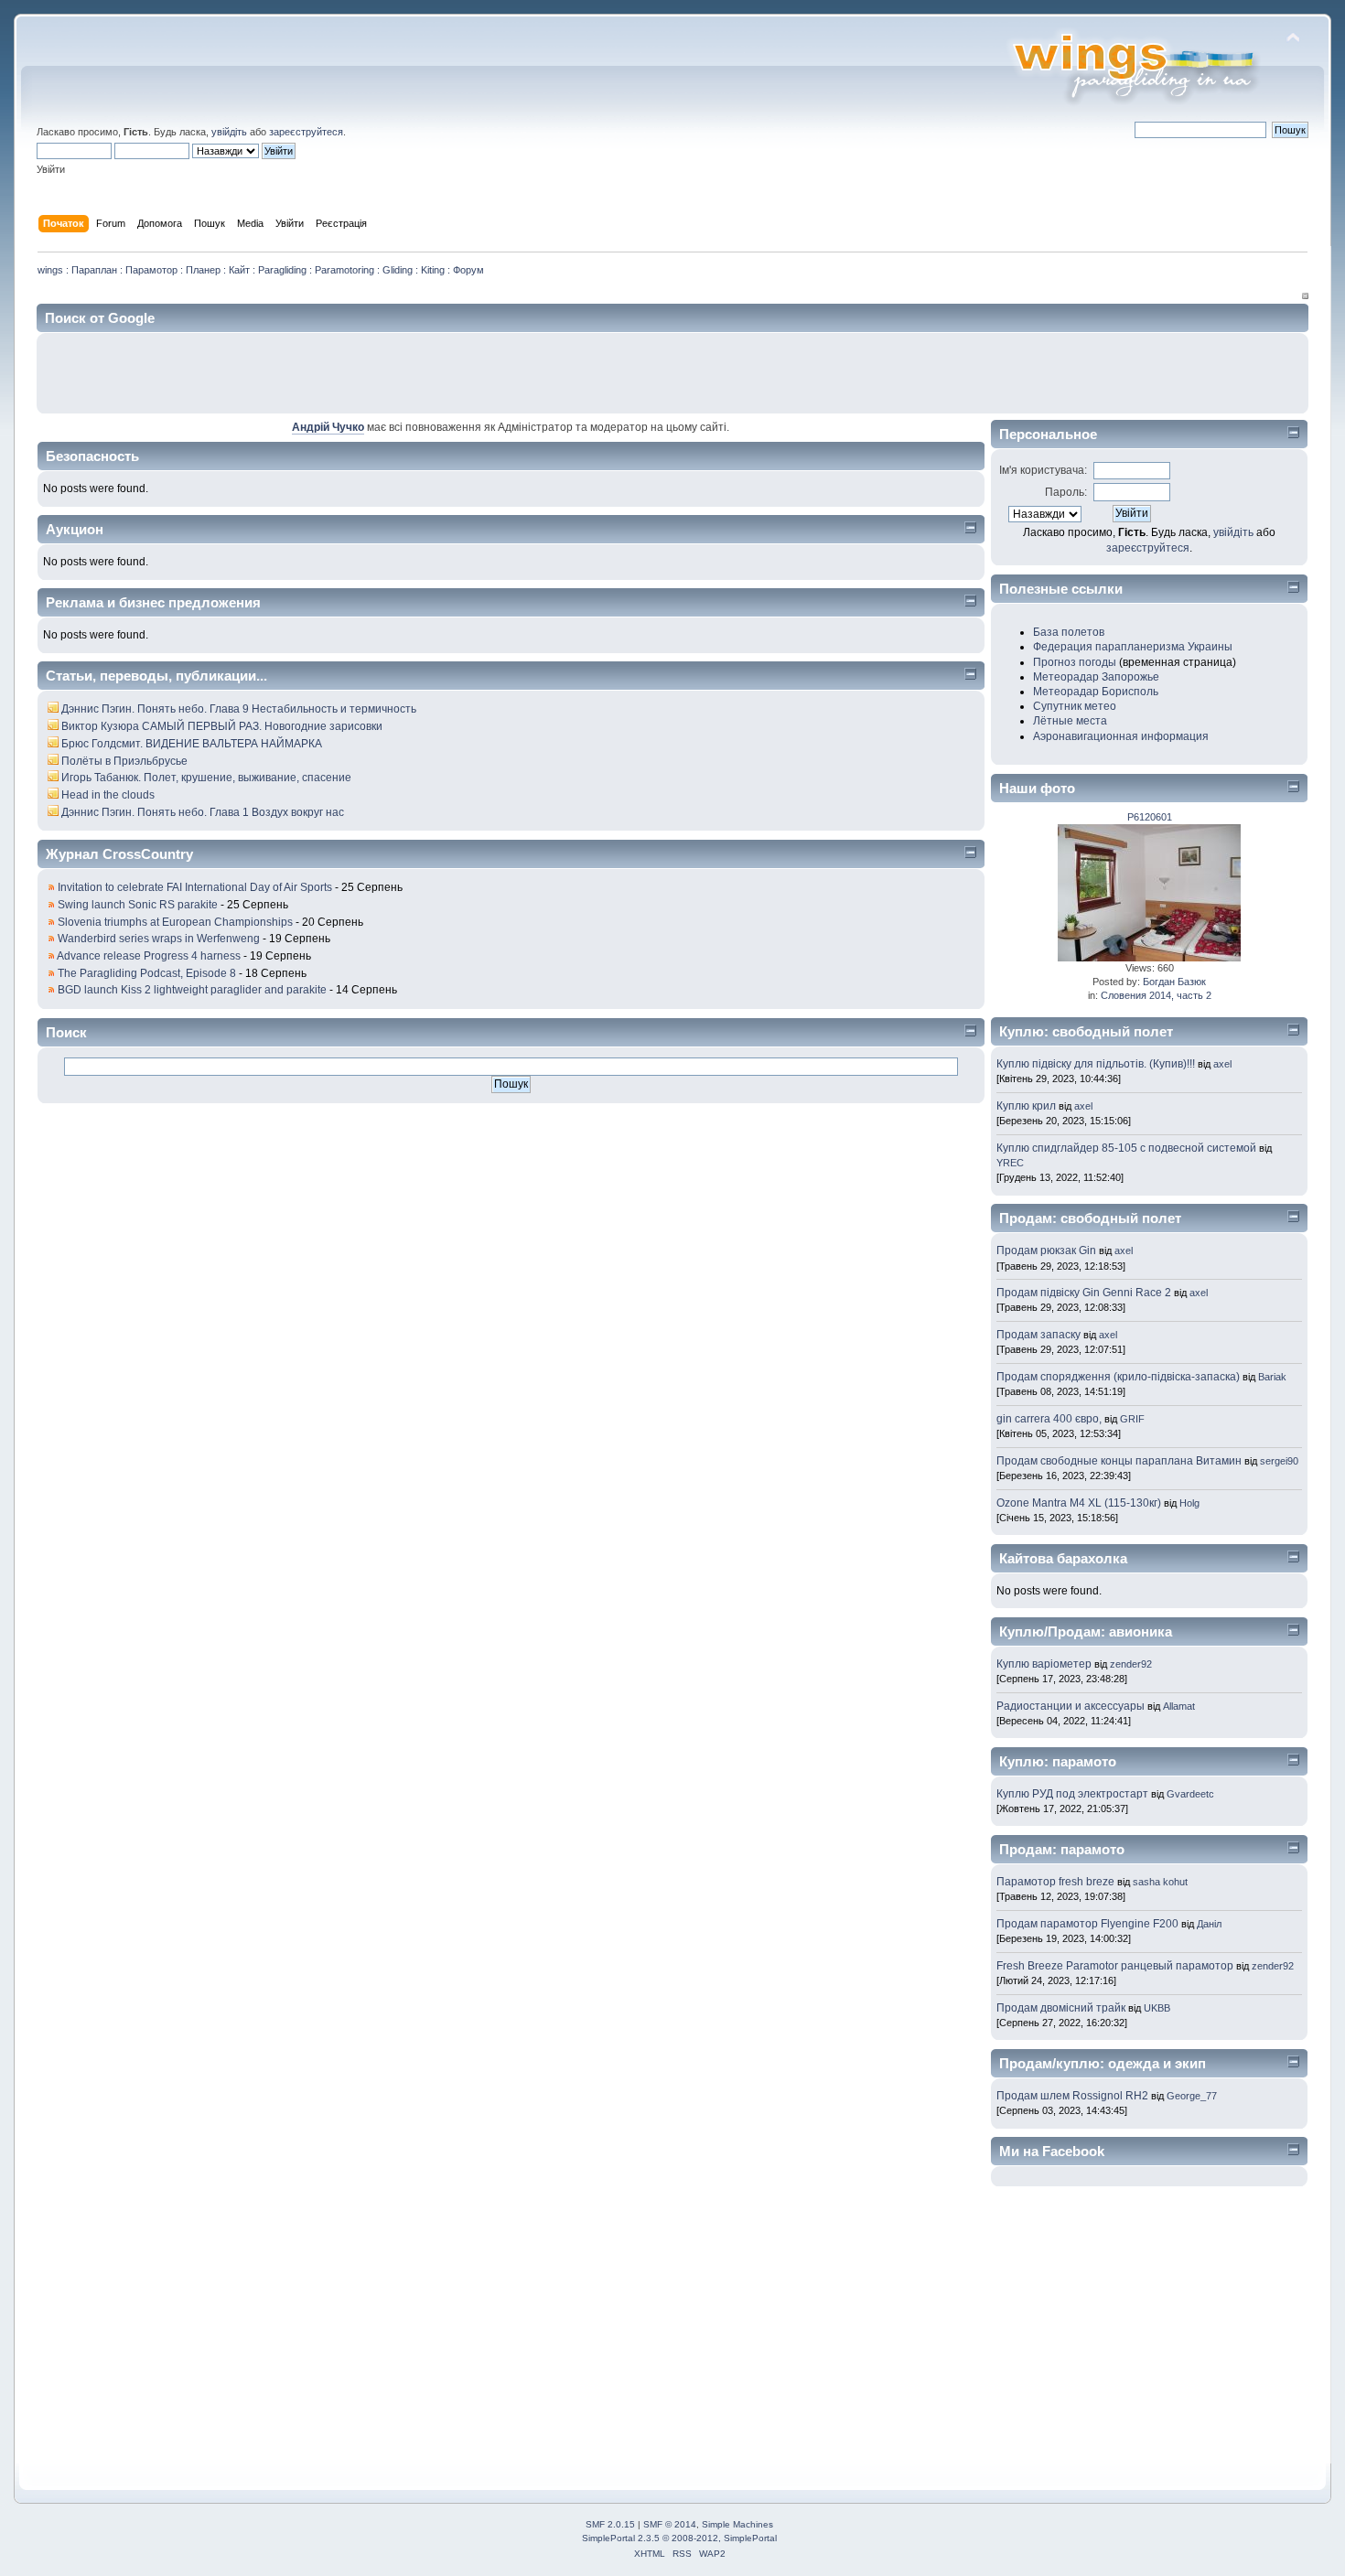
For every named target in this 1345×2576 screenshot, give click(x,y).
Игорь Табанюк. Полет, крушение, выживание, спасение (206, 778)
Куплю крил (1026, 1106)
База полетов (1069, 632)
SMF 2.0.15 (610, 2524)
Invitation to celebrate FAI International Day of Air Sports (195, 887)
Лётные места (1070, 721)
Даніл (1209, 1924)
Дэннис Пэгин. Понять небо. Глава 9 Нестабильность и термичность (239, 709)
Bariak (1272, 1377)
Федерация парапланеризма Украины (1133, 647)
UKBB (1157, 2008)
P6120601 (1150, 817)
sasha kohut (1160, 1882)
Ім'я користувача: (1043, 470)
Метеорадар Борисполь (1096, 692)
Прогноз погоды (1075, 662)
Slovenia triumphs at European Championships (175, 922)
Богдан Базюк (1174, 982)
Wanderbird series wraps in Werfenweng (159, 939)
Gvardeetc (1190, 1794)
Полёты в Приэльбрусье (124, 761)
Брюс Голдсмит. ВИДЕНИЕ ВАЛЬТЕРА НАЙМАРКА (192, 744)
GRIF (1132, 1419)
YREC (1010, 1163)
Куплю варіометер (1044, 1664)
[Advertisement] (1086, 373)
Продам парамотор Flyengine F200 (1087, 1924)
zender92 (1131, 1664)
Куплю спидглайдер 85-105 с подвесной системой (1126, 1148)
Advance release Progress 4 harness (149, 956)
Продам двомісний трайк (1061, 2008)
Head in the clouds (108, 795)
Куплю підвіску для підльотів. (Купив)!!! (1096, 1064)
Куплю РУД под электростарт (1072, 1794)
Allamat (1179, 1706)
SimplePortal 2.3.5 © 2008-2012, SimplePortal (679, 2538)
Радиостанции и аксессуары (1071, 1706)
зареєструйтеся (306, 132)
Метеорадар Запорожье (1096, 677)
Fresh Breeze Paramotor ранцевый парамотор (1115, 1966)
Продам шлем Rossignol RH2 (1072, 2096)
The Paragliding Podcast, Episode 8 (147, 973)
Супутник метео (1075, 706)
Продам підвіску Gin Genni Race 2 (1084, 1293)
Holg (1189, 1503)
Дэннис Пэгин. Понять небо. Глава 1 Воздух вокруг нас (203, 812)
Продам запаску (1038, 1335)
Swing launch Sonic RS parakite (138, 905)
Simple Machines (737, 2524)
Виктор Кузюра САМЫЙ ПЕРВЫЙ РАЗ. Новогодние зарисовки (222, 726)
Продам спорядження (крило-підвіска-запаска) (1118, 1377)
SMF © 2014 (670, 2524)
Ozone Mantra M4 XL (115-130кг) (1080, 1503)
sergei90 (1279, 1461)
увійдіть (229, 132)
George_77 (1192, 2096)
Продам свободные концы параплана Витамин (1119, 1461)
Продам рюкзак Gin (1046, 1250)
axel (1222, 1064)
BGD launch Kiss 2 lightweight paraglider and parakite (192, 990)
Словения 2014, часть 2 (1156, 995)
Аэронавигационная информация (1121, 736)
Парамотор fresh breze (1055, 1882)
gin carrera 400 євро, (1049, 1419)
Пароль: (1066, 492)
